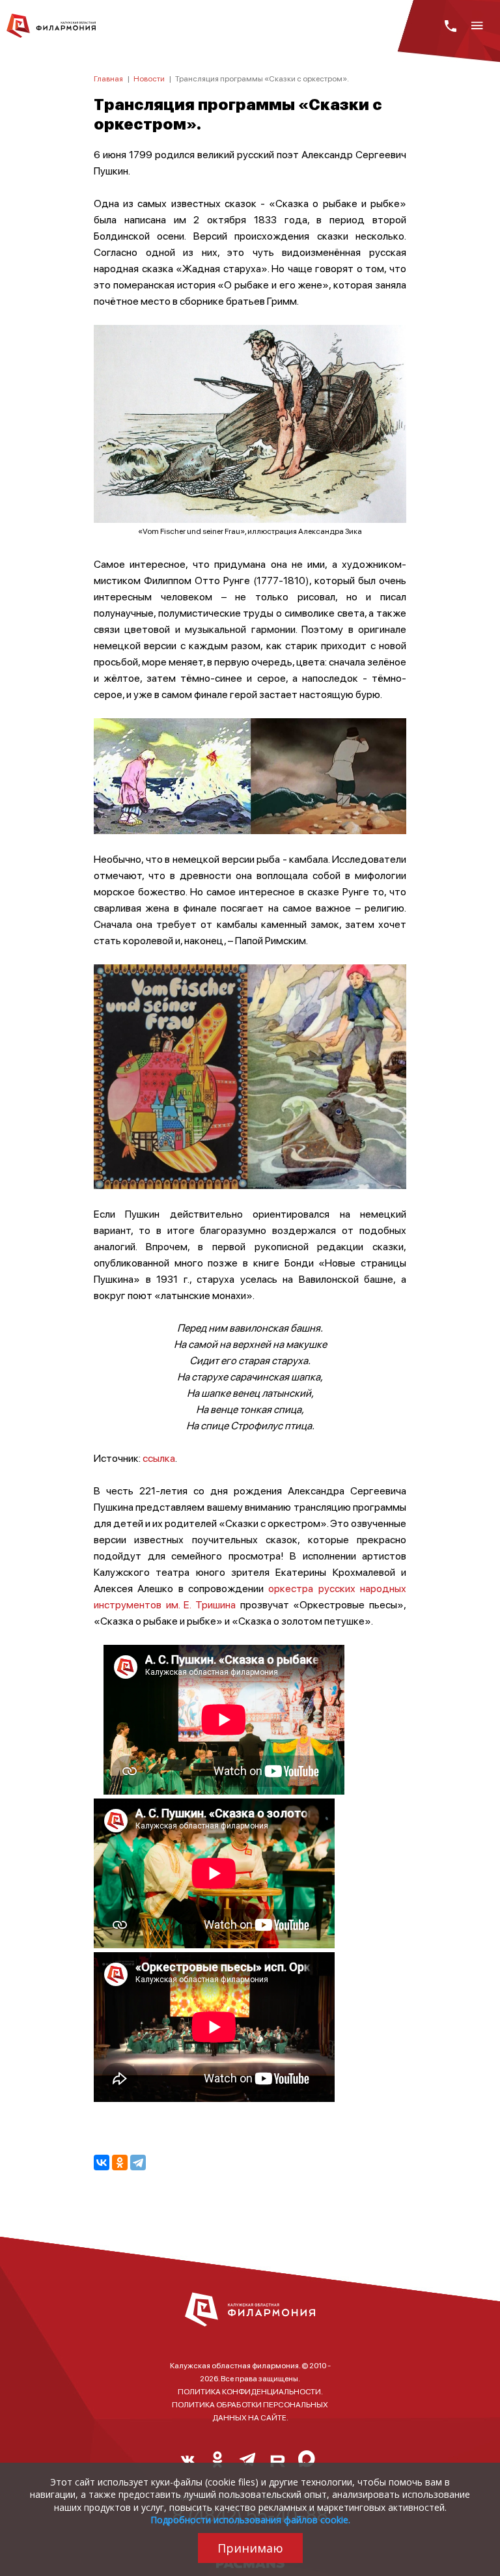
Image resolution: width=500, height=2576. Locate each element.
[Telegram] (138, 2163)
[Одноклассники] (120, 2163)
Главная (108, 78)
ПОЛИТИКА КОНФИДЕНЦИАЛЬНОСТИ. (250, 2391)
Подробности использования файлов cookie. (250, 2520)
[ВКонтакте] (102, 2163)
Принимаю (250, 2548)
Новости (149, 78)
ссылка (159, 1458)
